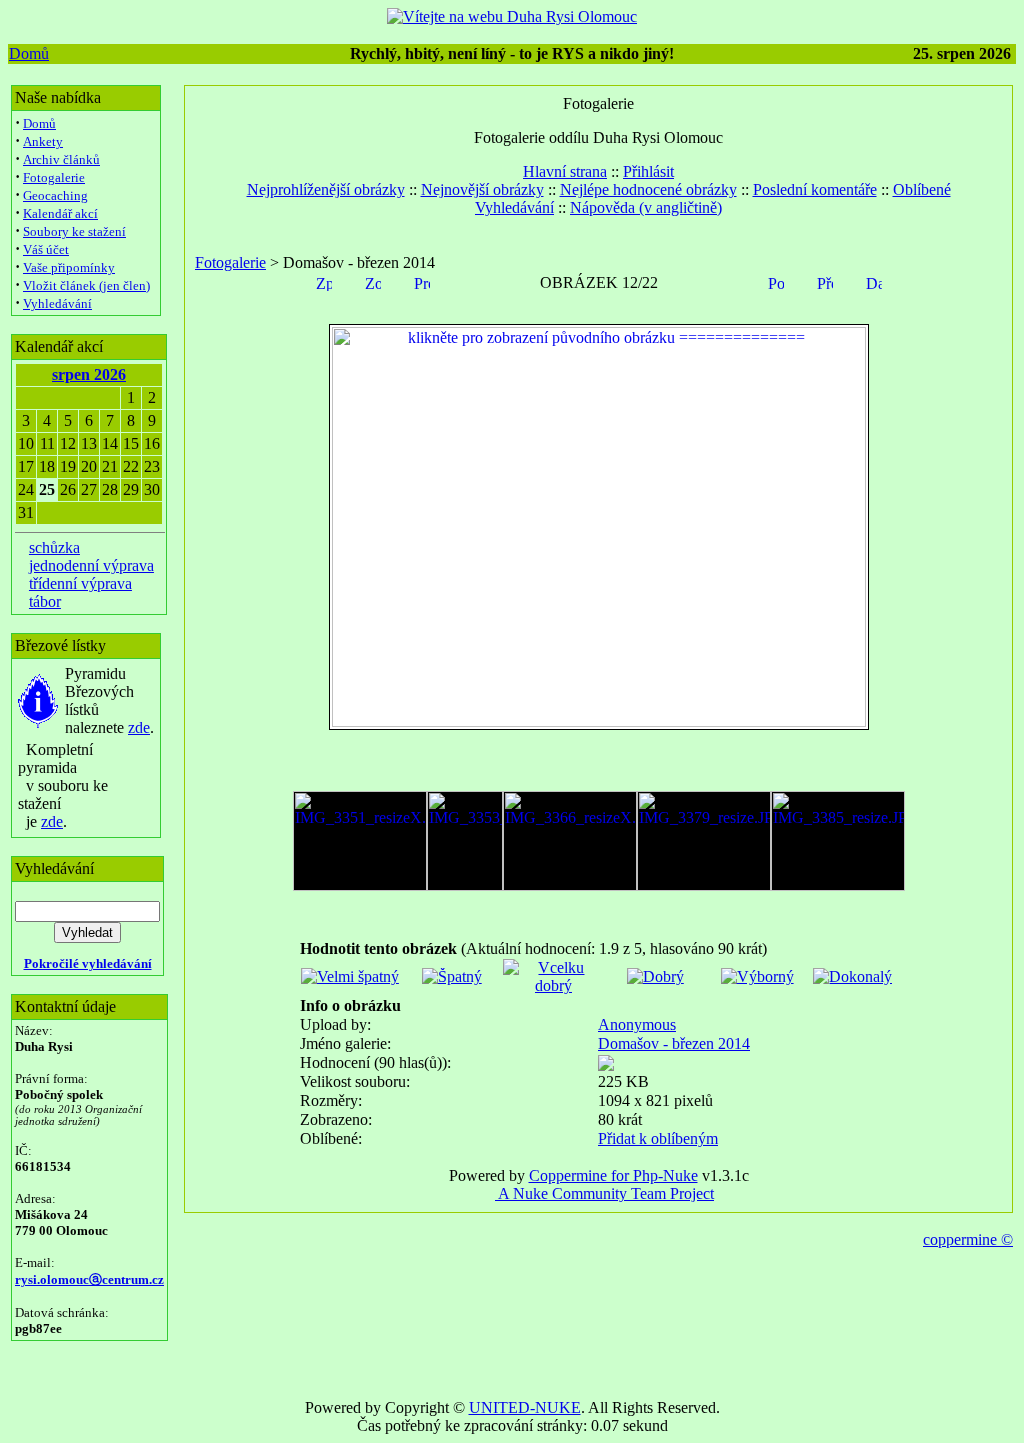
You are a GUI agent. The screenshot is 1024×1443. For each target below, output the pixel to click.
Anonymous (637, 1024)
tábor (45, 601)
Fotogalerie (54, 177)
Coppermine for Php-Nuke (613, 1175)
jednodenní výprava (91, 565)
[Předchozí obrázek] (825, 281)
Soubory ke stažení (74, 231)
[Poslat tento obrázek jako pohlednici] (776, 281)
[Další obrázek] (874, 281)
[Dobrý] (655, 976)
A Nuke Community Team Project (604, 1193)
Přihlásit (648, 171)
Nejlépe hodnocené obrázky (648, 189)
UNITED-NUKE (525, 1407)
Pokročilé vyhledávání (88, 963)
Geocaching (55, 195)
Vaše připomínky (69, 267)
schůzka (54, 547)
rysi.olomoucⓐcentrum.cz (89, 1279)
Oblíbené (922, 189)
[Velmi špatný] (350, 976)
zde (139, 727)
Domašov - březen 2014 (674, 1043)
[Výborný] (757, 976)
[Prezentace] (422, 281)
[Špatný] (452, 976)
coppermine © (968, 1239)
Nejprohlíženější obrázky (326, 189)
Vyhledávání (57, 303)
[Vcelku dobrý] (553, 985)
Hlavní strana (565, 171)
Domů (29, 53)
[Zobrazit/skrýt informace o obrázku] (373, 281)
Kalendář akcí (60, 213)
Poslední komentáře (815, 189)
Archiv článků (61, 159)
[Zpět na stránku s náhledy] (324, 281)
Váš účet (46, 249)
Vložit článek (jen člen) (86, 285)
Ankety (43, 141)
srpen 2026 (89, 374)
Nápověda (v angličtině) (646, 207)
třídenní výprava (80, 583)
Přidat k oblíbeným (658, 1138)
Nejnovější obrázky (482, 189)
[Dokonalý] (852, 976)
